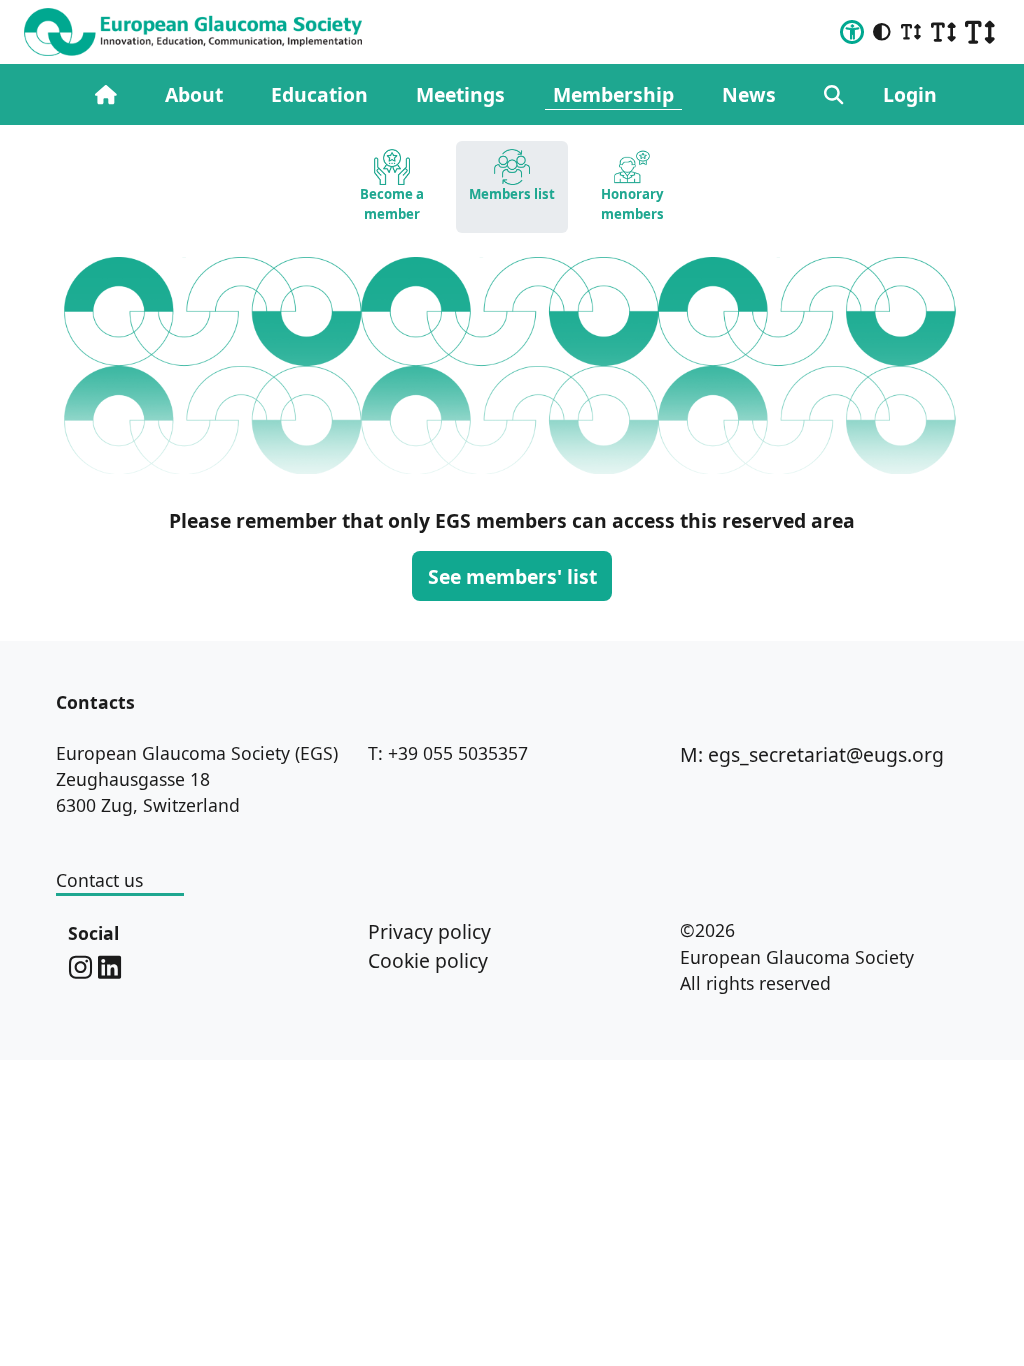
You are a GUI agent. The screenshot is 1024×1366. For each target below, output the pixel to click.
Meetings (460, 94)
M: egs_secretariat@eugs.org (812, 754)
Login (910, 94)
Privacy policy (429, 931)
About (194, 94)
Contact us (99, 880)
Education (319, 94)
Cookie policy (428, 960)
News (749, 94)
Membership (613, 94)
